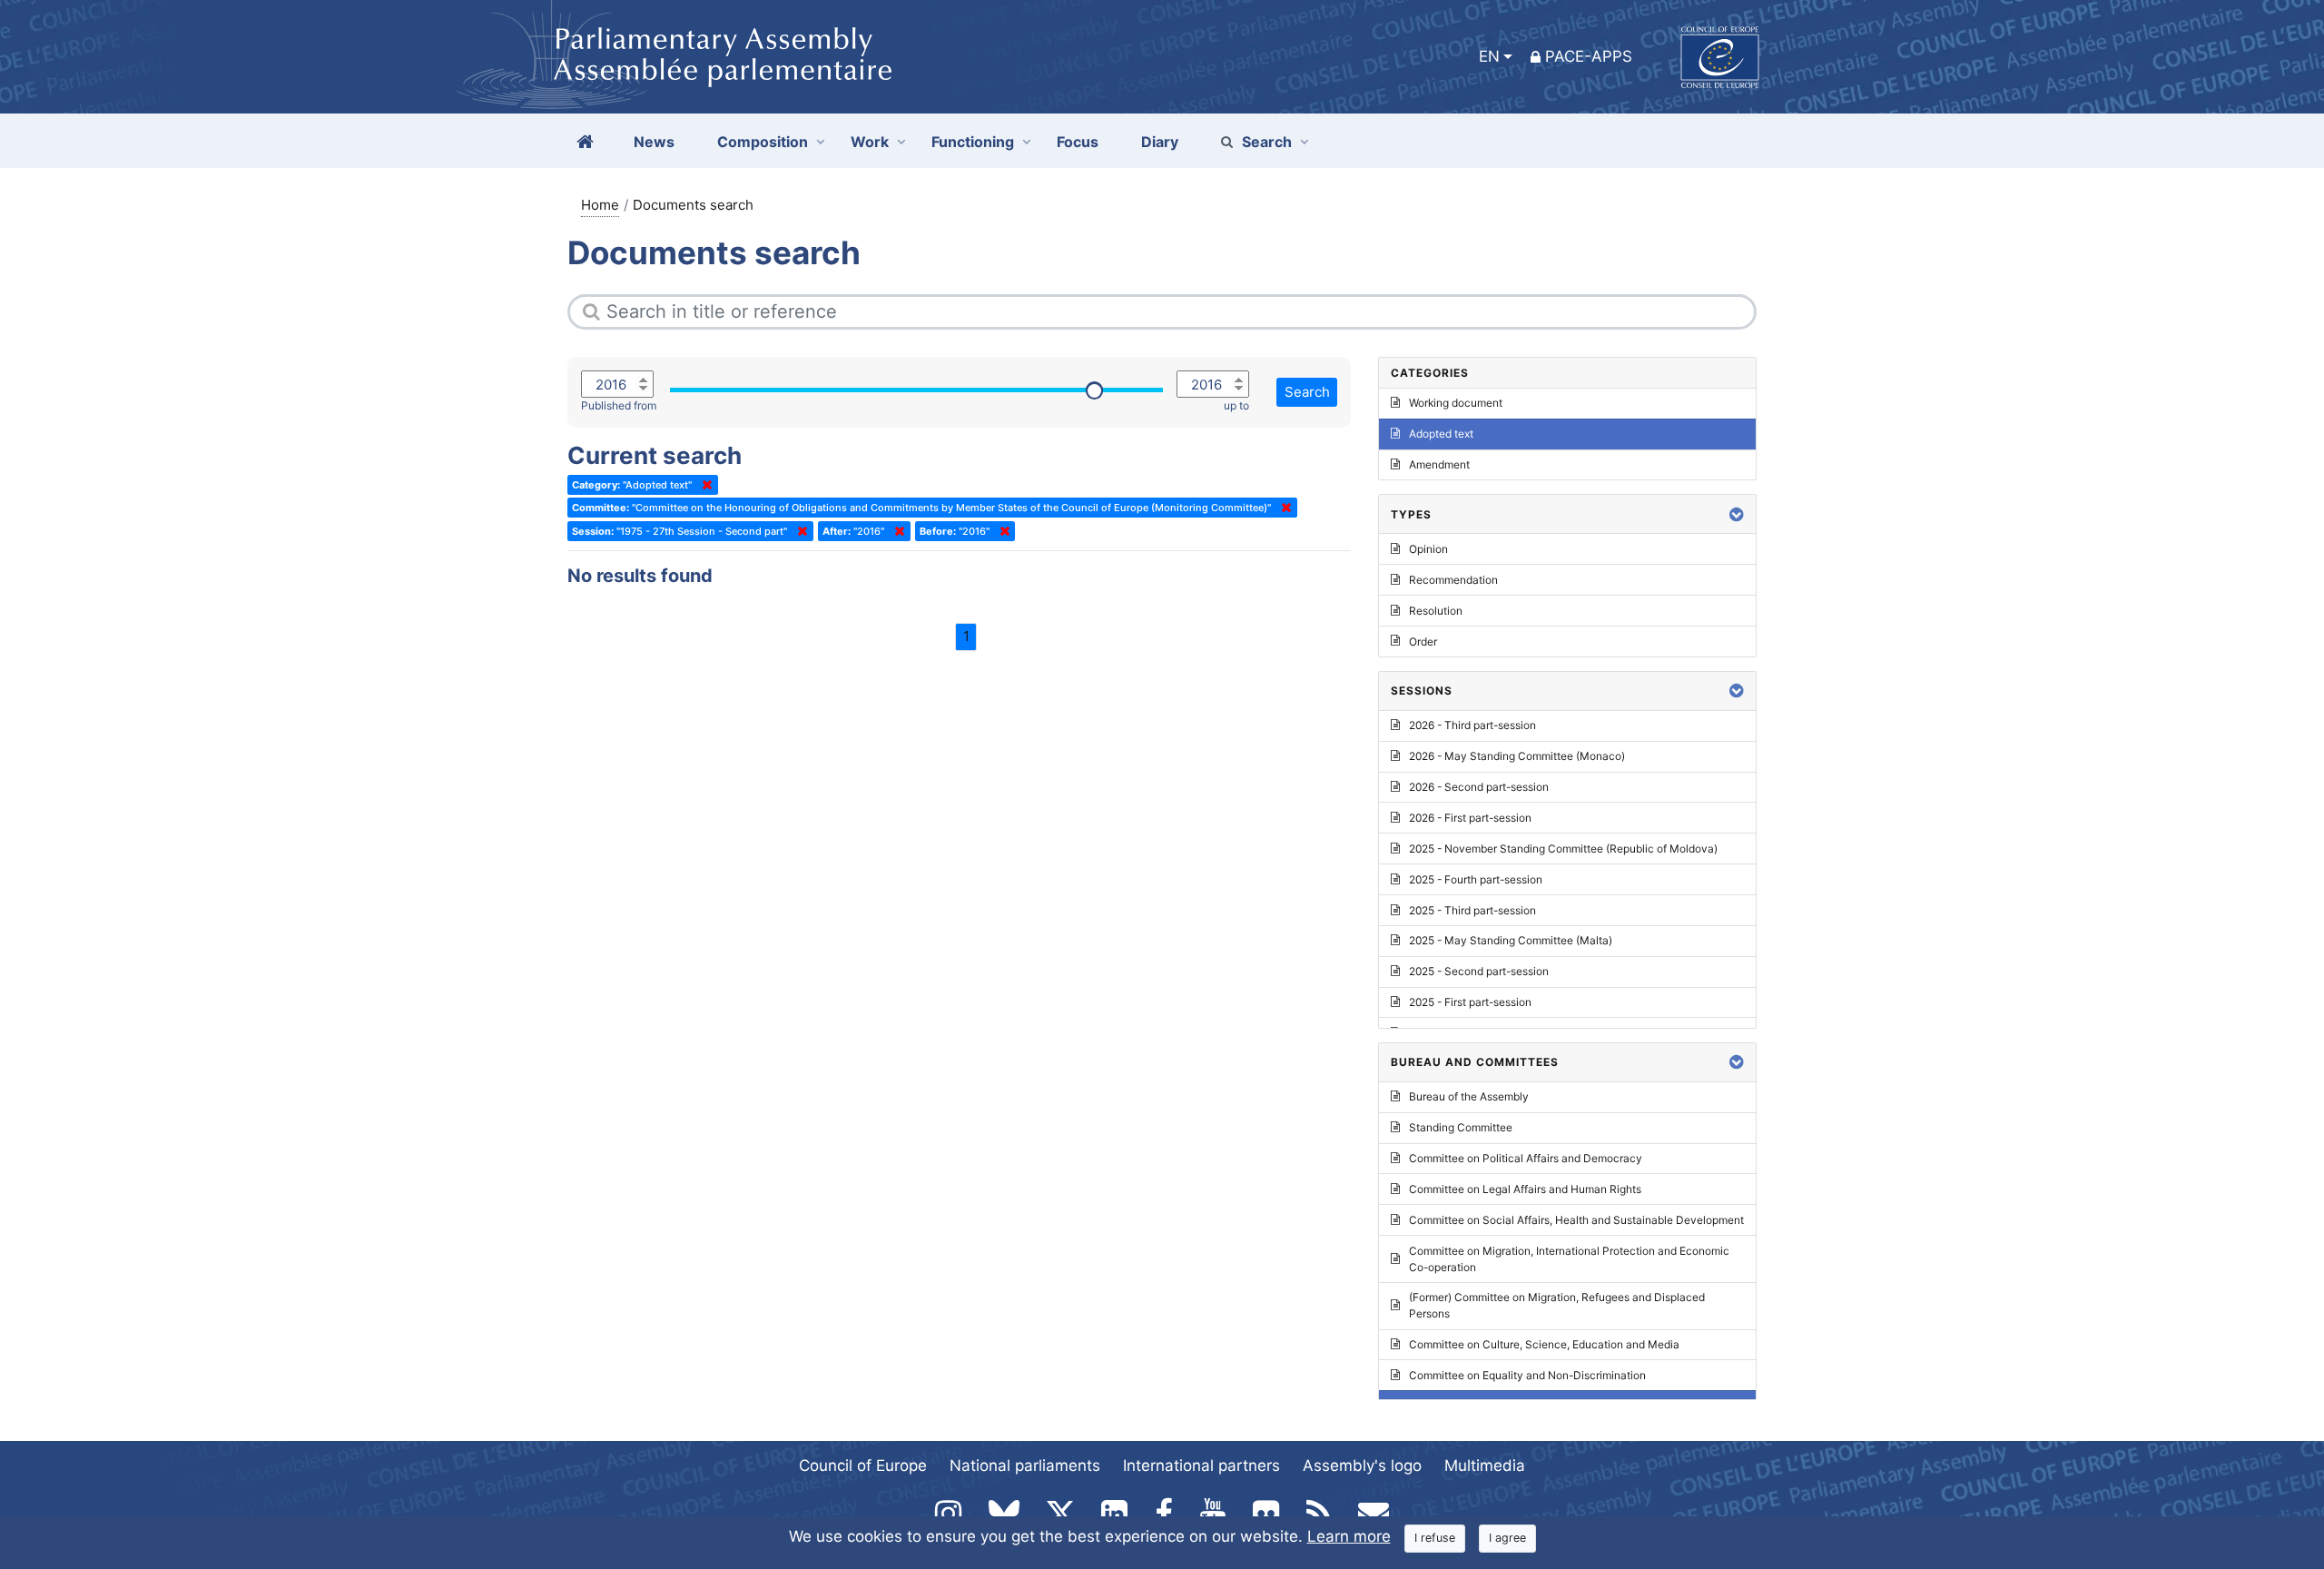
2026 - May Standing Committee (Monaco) (1517, 756)
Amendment (1439, 464)
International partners (1201, 1465)
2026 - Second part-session (1479, 787)
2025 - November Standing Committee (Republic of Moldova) (1563, 849)
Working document (1456, 403)
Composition (763, 142)
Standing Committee (1461, 1127)
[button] (1737, 514)
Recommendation (1453, 580)
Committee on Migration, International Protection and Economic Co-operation (1569, 1259)
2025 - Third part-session (1472, 910)
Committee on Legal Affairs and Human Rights (1525, 1189)
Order (1423, 641)
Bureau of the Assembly (1469, 1096)
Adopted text (1441, 434)
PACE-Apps (1589, 56)
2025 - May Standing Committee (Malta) (1511, 940)
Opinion (1428, 549)
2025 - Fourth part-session (1476, 879)
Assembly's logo (1362, 1465)
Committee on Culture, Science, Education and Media (1544, 1344)
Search (1267, 142)
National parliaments (1025, 1465)
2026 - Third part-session (1472, 725)
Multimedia (1485, 1465)
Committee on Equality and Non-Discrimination (1527, 1375)
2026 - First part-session (1470, 818)
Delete (704, 485)
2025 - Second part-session (1479, 971)
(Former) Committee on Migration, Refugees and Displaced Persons (1557, 1305)
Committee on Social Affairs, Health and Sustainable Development (1576, 1220)
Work (870, 142)
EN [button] (1489, 56)
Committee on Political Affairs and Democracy (1526, 1158)
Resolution (1436, 611)
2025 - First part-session (1470, 1002)
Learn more (1349, 1536)
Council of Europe (863, 1465)
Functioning (973, 142)
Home (600, 205)
